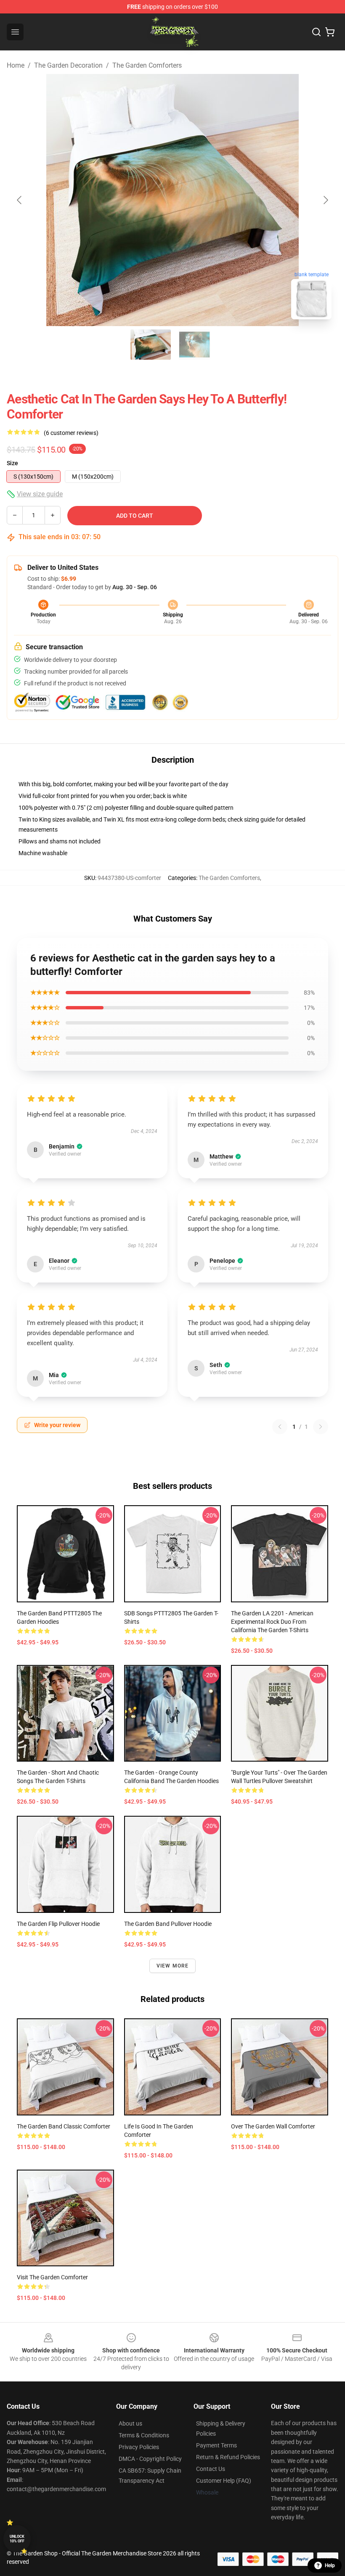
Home (16, 65)
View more (173, 1966)
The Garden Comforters (147, 65)
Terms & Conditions (144, 2435)
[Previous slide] (20, 200)
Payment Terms (216, 2445)
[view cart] (330, 32)
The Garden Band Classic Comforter (64, 2126)
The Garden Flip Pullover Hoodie (58, 1924)
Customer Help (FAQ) (224, 2481)
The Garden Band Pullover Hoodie (168, 1924)
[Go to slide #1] (151, 345)
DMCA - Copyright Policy (150, 2459)
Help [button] (330, 2565)
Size (12, 463)
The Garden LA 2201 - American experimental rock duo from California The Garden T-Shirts (272, 1622)
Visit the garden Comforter (52, 2277)
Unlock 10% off (17, 2539)
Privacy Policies (139, 2447)
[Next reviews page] (321, 1427)
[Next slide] (325, 200)
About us (130, 2423)
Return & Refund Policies (228, 2457)
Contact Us (211, 2469)
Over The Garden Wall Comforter (273, 2126)
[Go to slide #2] (194, 345)
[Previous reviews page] (280, 1427)
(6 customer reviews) (71, 433)
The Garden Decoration (68, 65)
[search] (316, 32)
